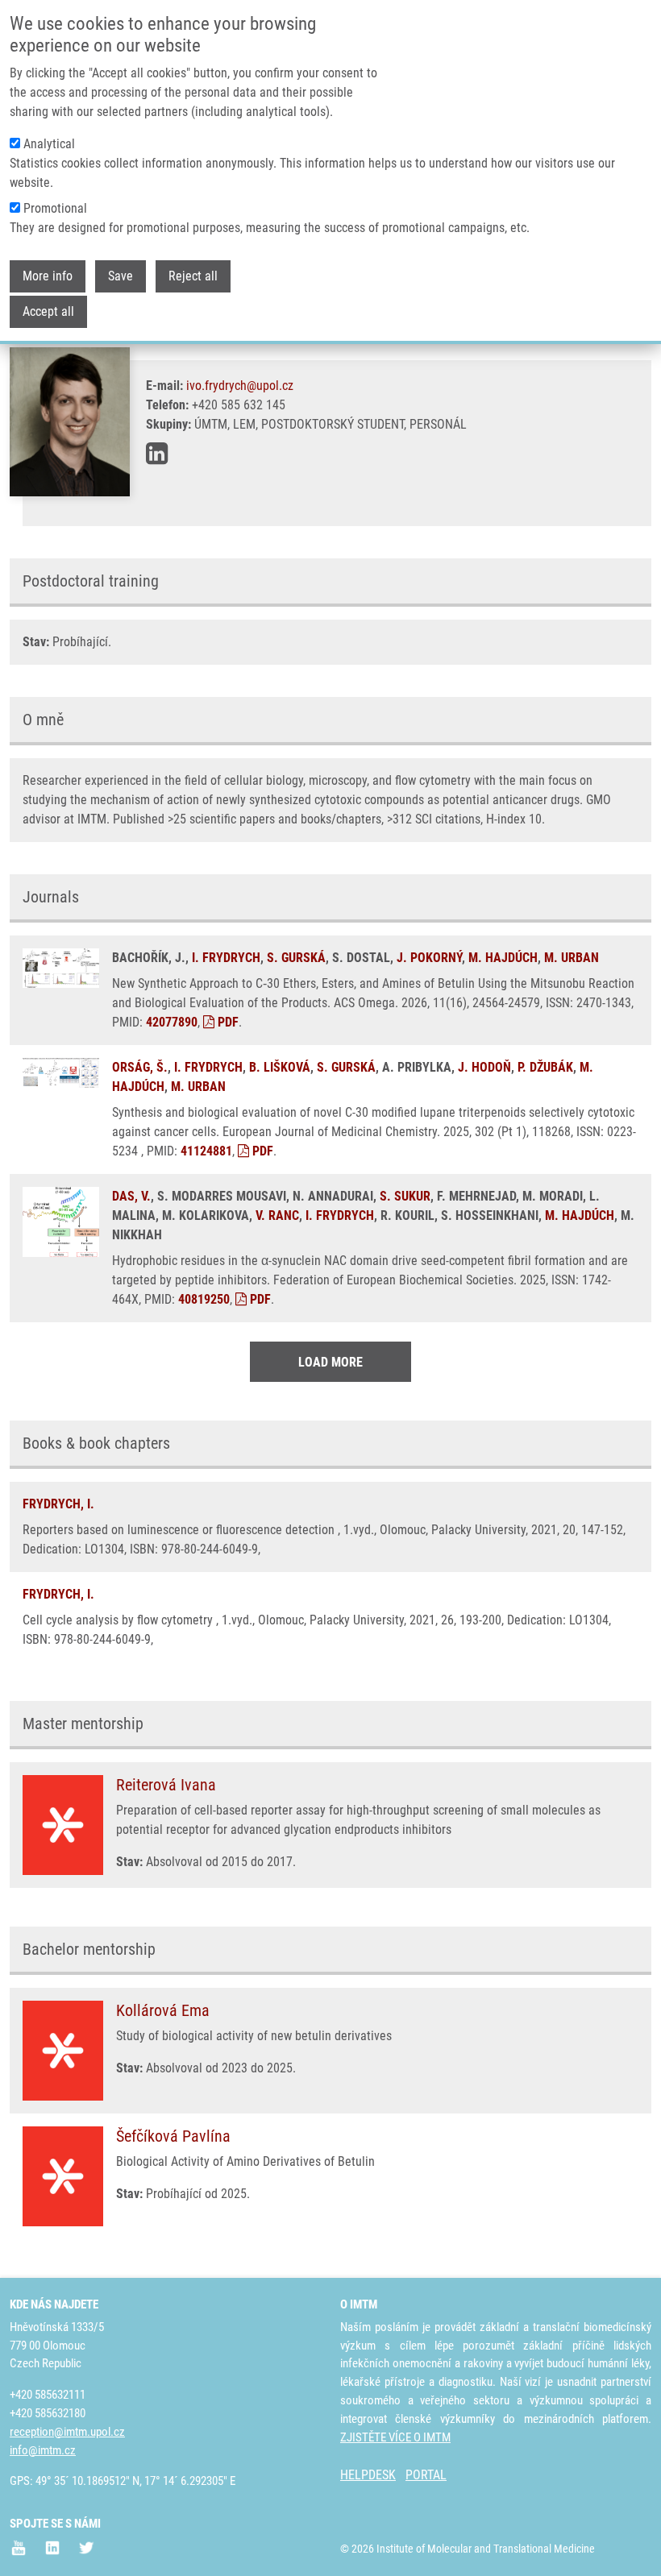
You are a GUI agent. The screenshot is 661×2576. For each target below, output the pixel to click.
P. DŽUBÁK (545, 1067)
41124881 (206, 1151)
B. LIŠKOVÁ (280, 1067)
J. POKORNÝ (429, 958)
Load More (330, 1362)
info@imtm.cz (43, 2450)
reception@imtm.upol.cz (67, 2432)
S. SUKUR (405, 1196)
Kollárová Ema (163, 2010)
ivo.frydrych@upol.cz (240, 386)
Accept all (48, 311)
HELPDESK (368, 2475)
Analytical (49, 144)
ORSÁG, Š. (140, 1067)
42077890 (172, 1022)
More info (48, 276)
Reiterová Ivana (166, 1785)
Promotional (55, 208)
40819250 (204, 1299)
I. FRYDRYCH (226, 958)
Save (121, 276)
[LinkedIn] (157, 454)
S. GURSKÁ (296, 958)
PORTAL (426, 2475)
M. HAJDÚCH (503, 958)
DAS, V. (131, 1196)
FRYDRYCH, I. (58, 1504)
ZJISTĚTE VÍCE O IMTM (395, 2437)
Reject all (193, 276)
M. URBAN (572, 958)
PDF (227, 1022)
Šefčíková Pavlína (173, 2136)
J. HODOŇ (484, 1067)
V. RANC (277, 1215)
